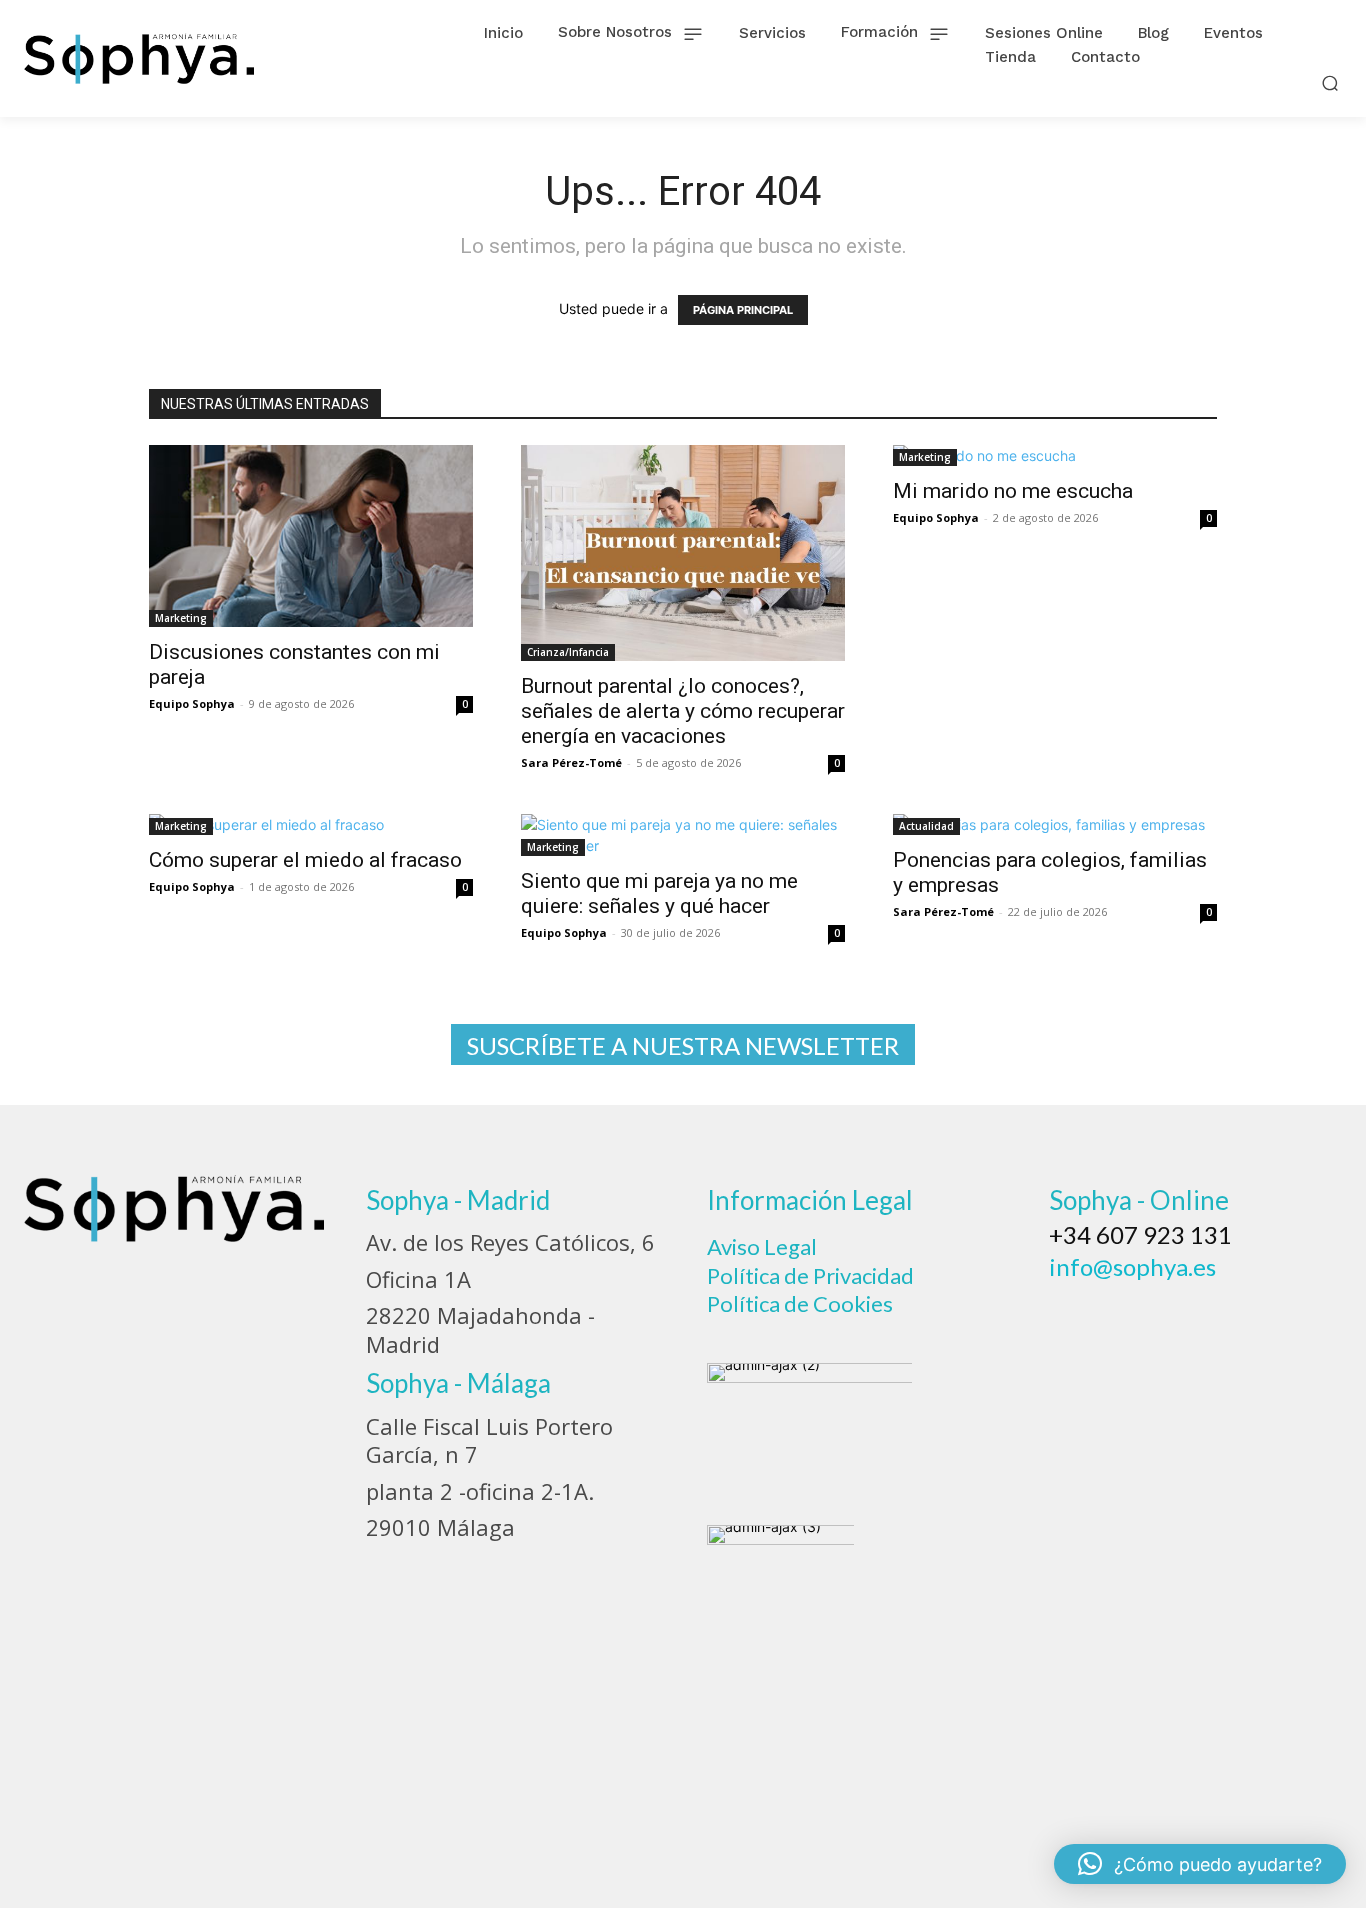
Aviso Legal (762, 1246)
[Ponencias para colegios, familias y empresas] (1055, 824)
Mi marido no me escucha (1013, 491)
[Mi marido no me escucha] (1055, 455)
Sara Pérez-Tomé (571, 762)
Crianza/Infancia (568, 652)
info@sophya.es (1132, 1266)
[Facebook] (1071, 1314)
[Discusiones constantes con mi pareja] (311, 536)
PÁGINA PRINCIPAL (743, 310)
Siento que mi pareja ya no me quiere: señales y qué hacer (659, 893)
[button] (1330, 82)
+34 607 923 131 (1140, 1234)
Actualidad (926, 826)
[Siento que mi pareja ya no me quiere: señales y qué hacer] (683, 835)
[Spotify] (1233, 1314)
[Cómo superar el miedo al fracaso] (311, 824)
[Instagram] (1125, 1314)
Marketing (181, 618)
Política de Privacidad (810, 1275)
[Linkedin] (1179, 1314)
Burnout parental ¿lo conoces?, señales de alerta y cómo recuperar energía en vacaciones (683, 711)
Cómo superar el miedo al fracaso (305, 860)
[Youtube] (1287, 1314)
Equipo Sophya (192, 703)
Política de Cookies (800, 1303)
